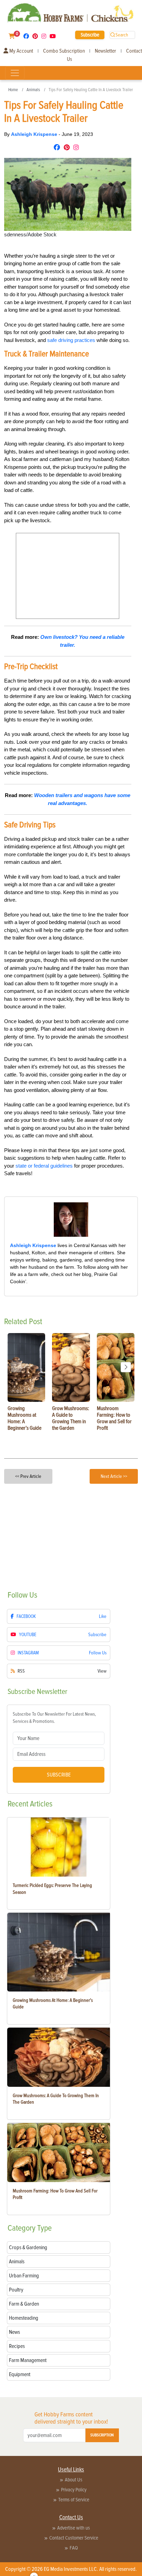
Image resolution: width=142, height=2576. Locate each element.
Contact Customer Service (74, 2538)
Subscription (102, 2435)
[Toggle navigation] (15, 73)
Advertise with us (74, 2528)
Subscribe (90, 35)
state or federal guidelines (44, 1166)
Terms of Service (74, 2500)
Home (13, 90)
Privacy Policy (74, 2490)
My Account (21, 51)
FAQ (74, 2548)
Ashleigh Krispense (35, 134)
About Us (74, 2480)
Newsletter (105, 51)
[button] (126, 1367)
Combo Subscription (64, 51)
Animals (33, 90)
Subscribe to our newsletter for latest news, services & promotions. (54, 1718)
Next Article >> (114, 1476)
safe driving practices (71, 340)
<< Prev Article (28, 1476)
